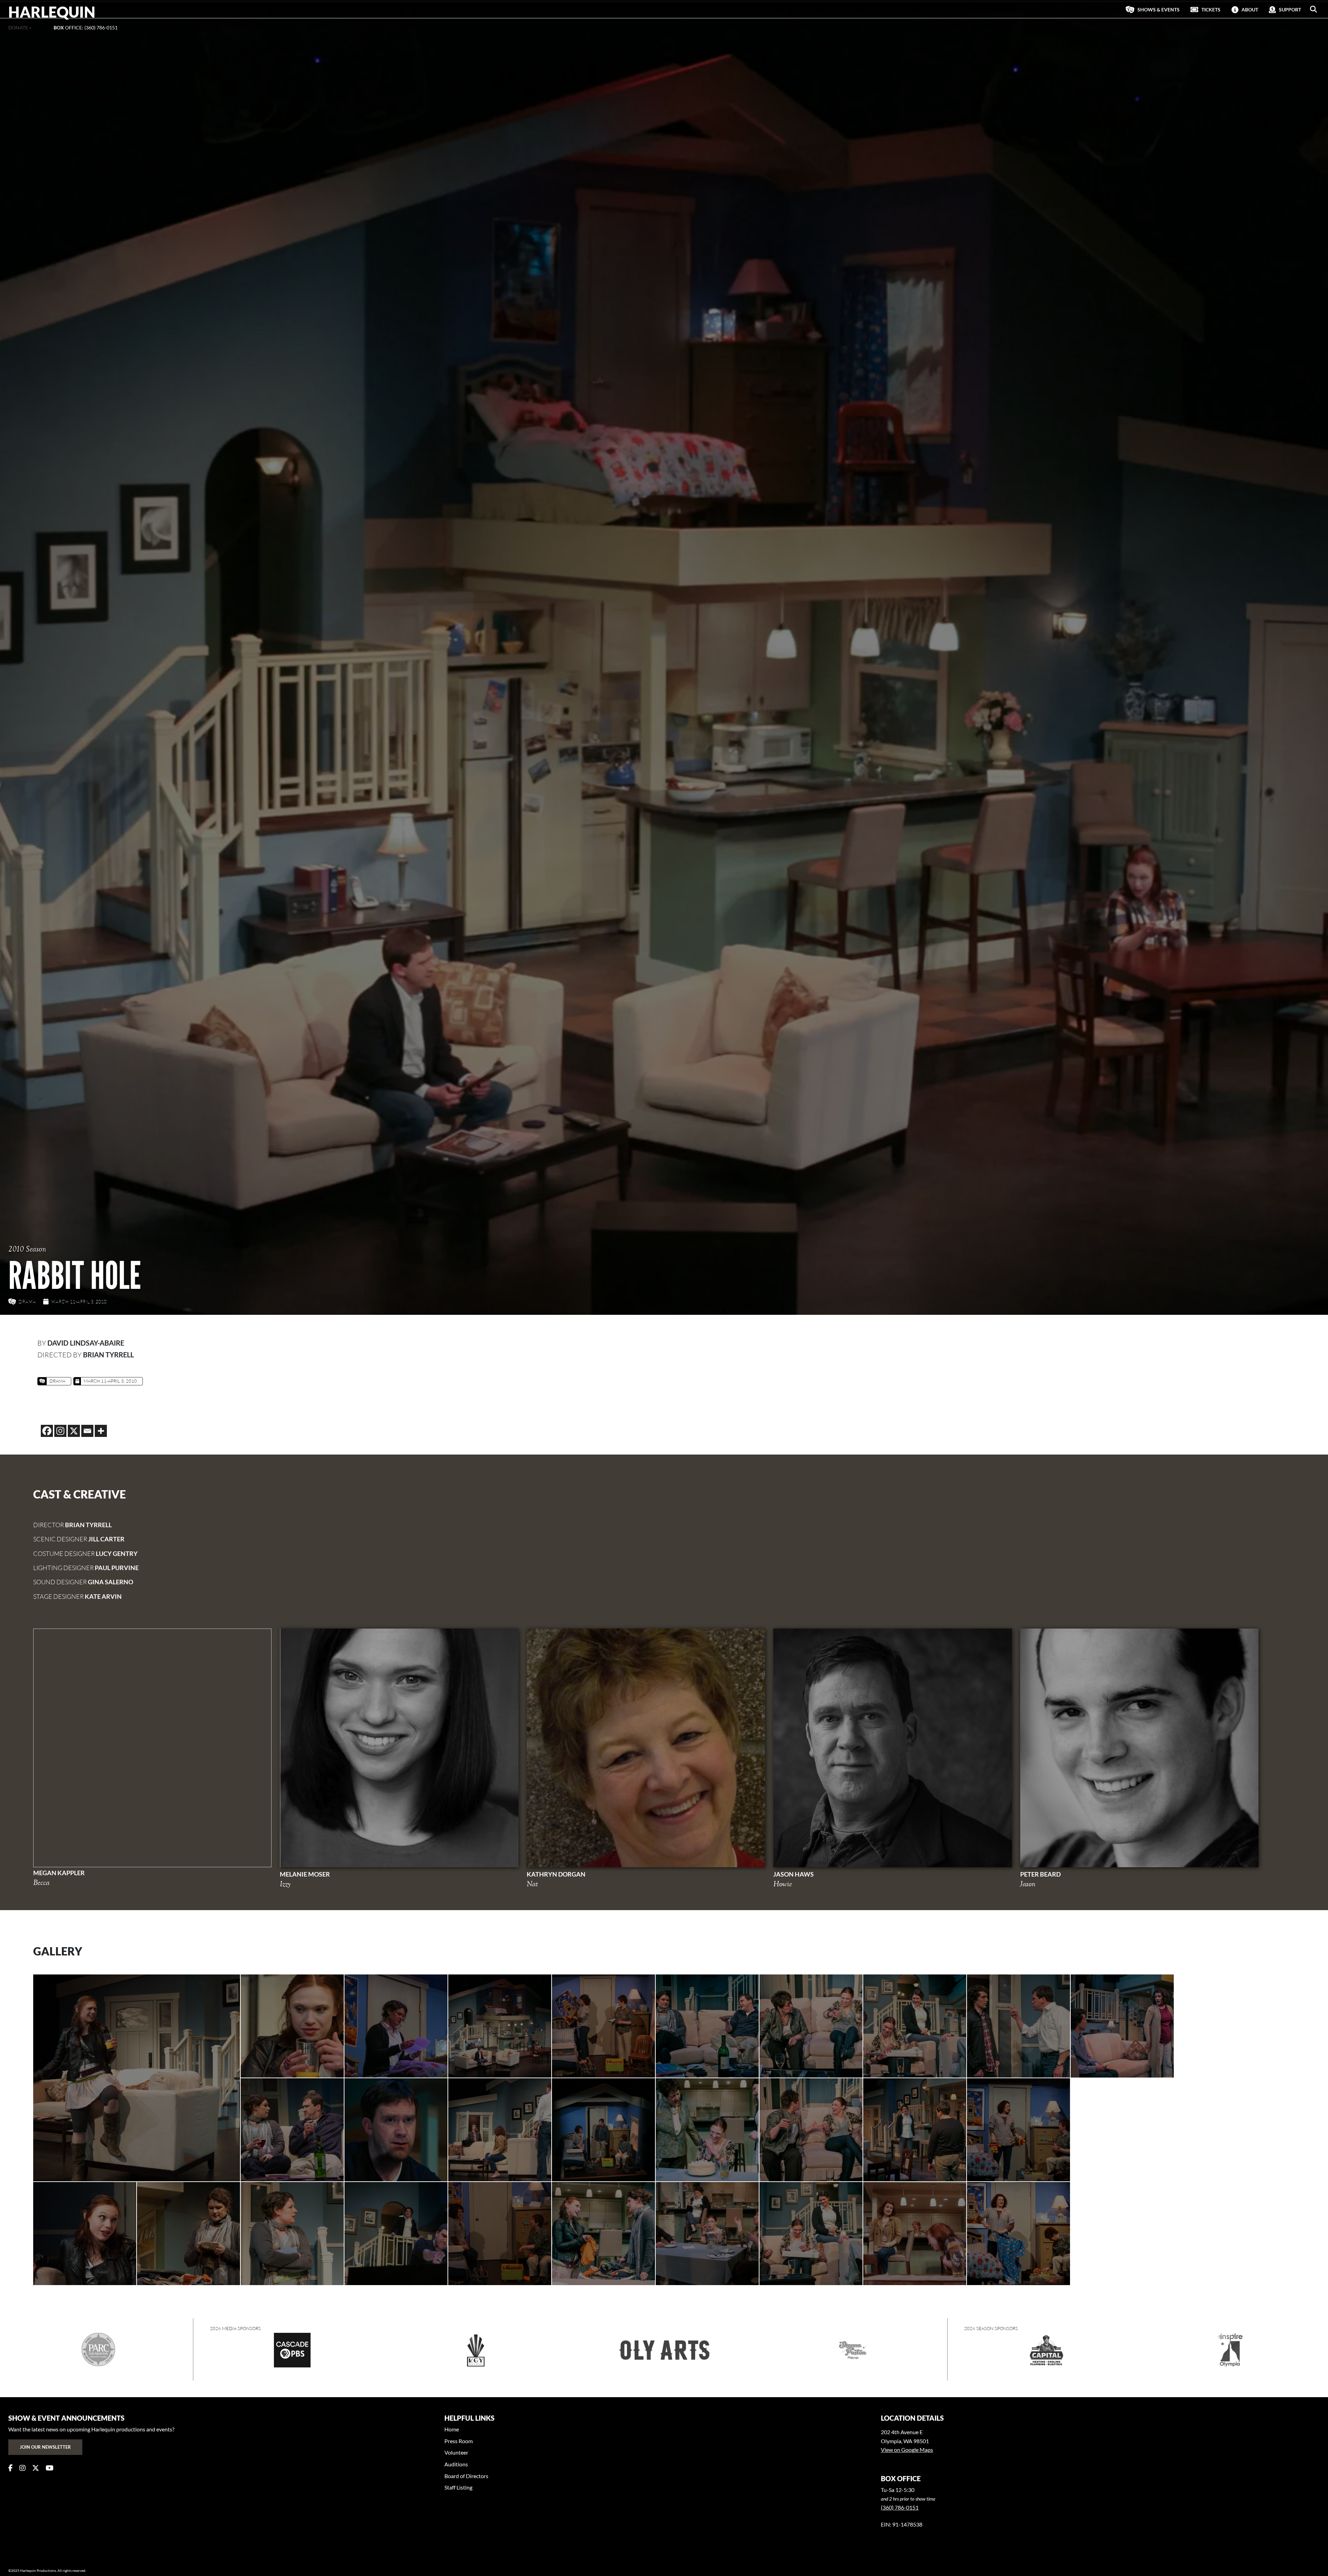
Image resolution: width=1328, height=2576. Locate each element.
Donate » (20, 27)
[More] (101, 1431)
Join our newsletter (45, 2447)
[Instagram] (60, 1431)
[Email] (87, 1431)
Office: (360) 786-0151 (86, 27)
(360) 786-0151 (900, 2507)
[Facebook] (47, 1431)
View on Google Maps (907, 2450)
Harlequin (52, 12)
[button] (1313, 9)
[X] (74, 1431)
